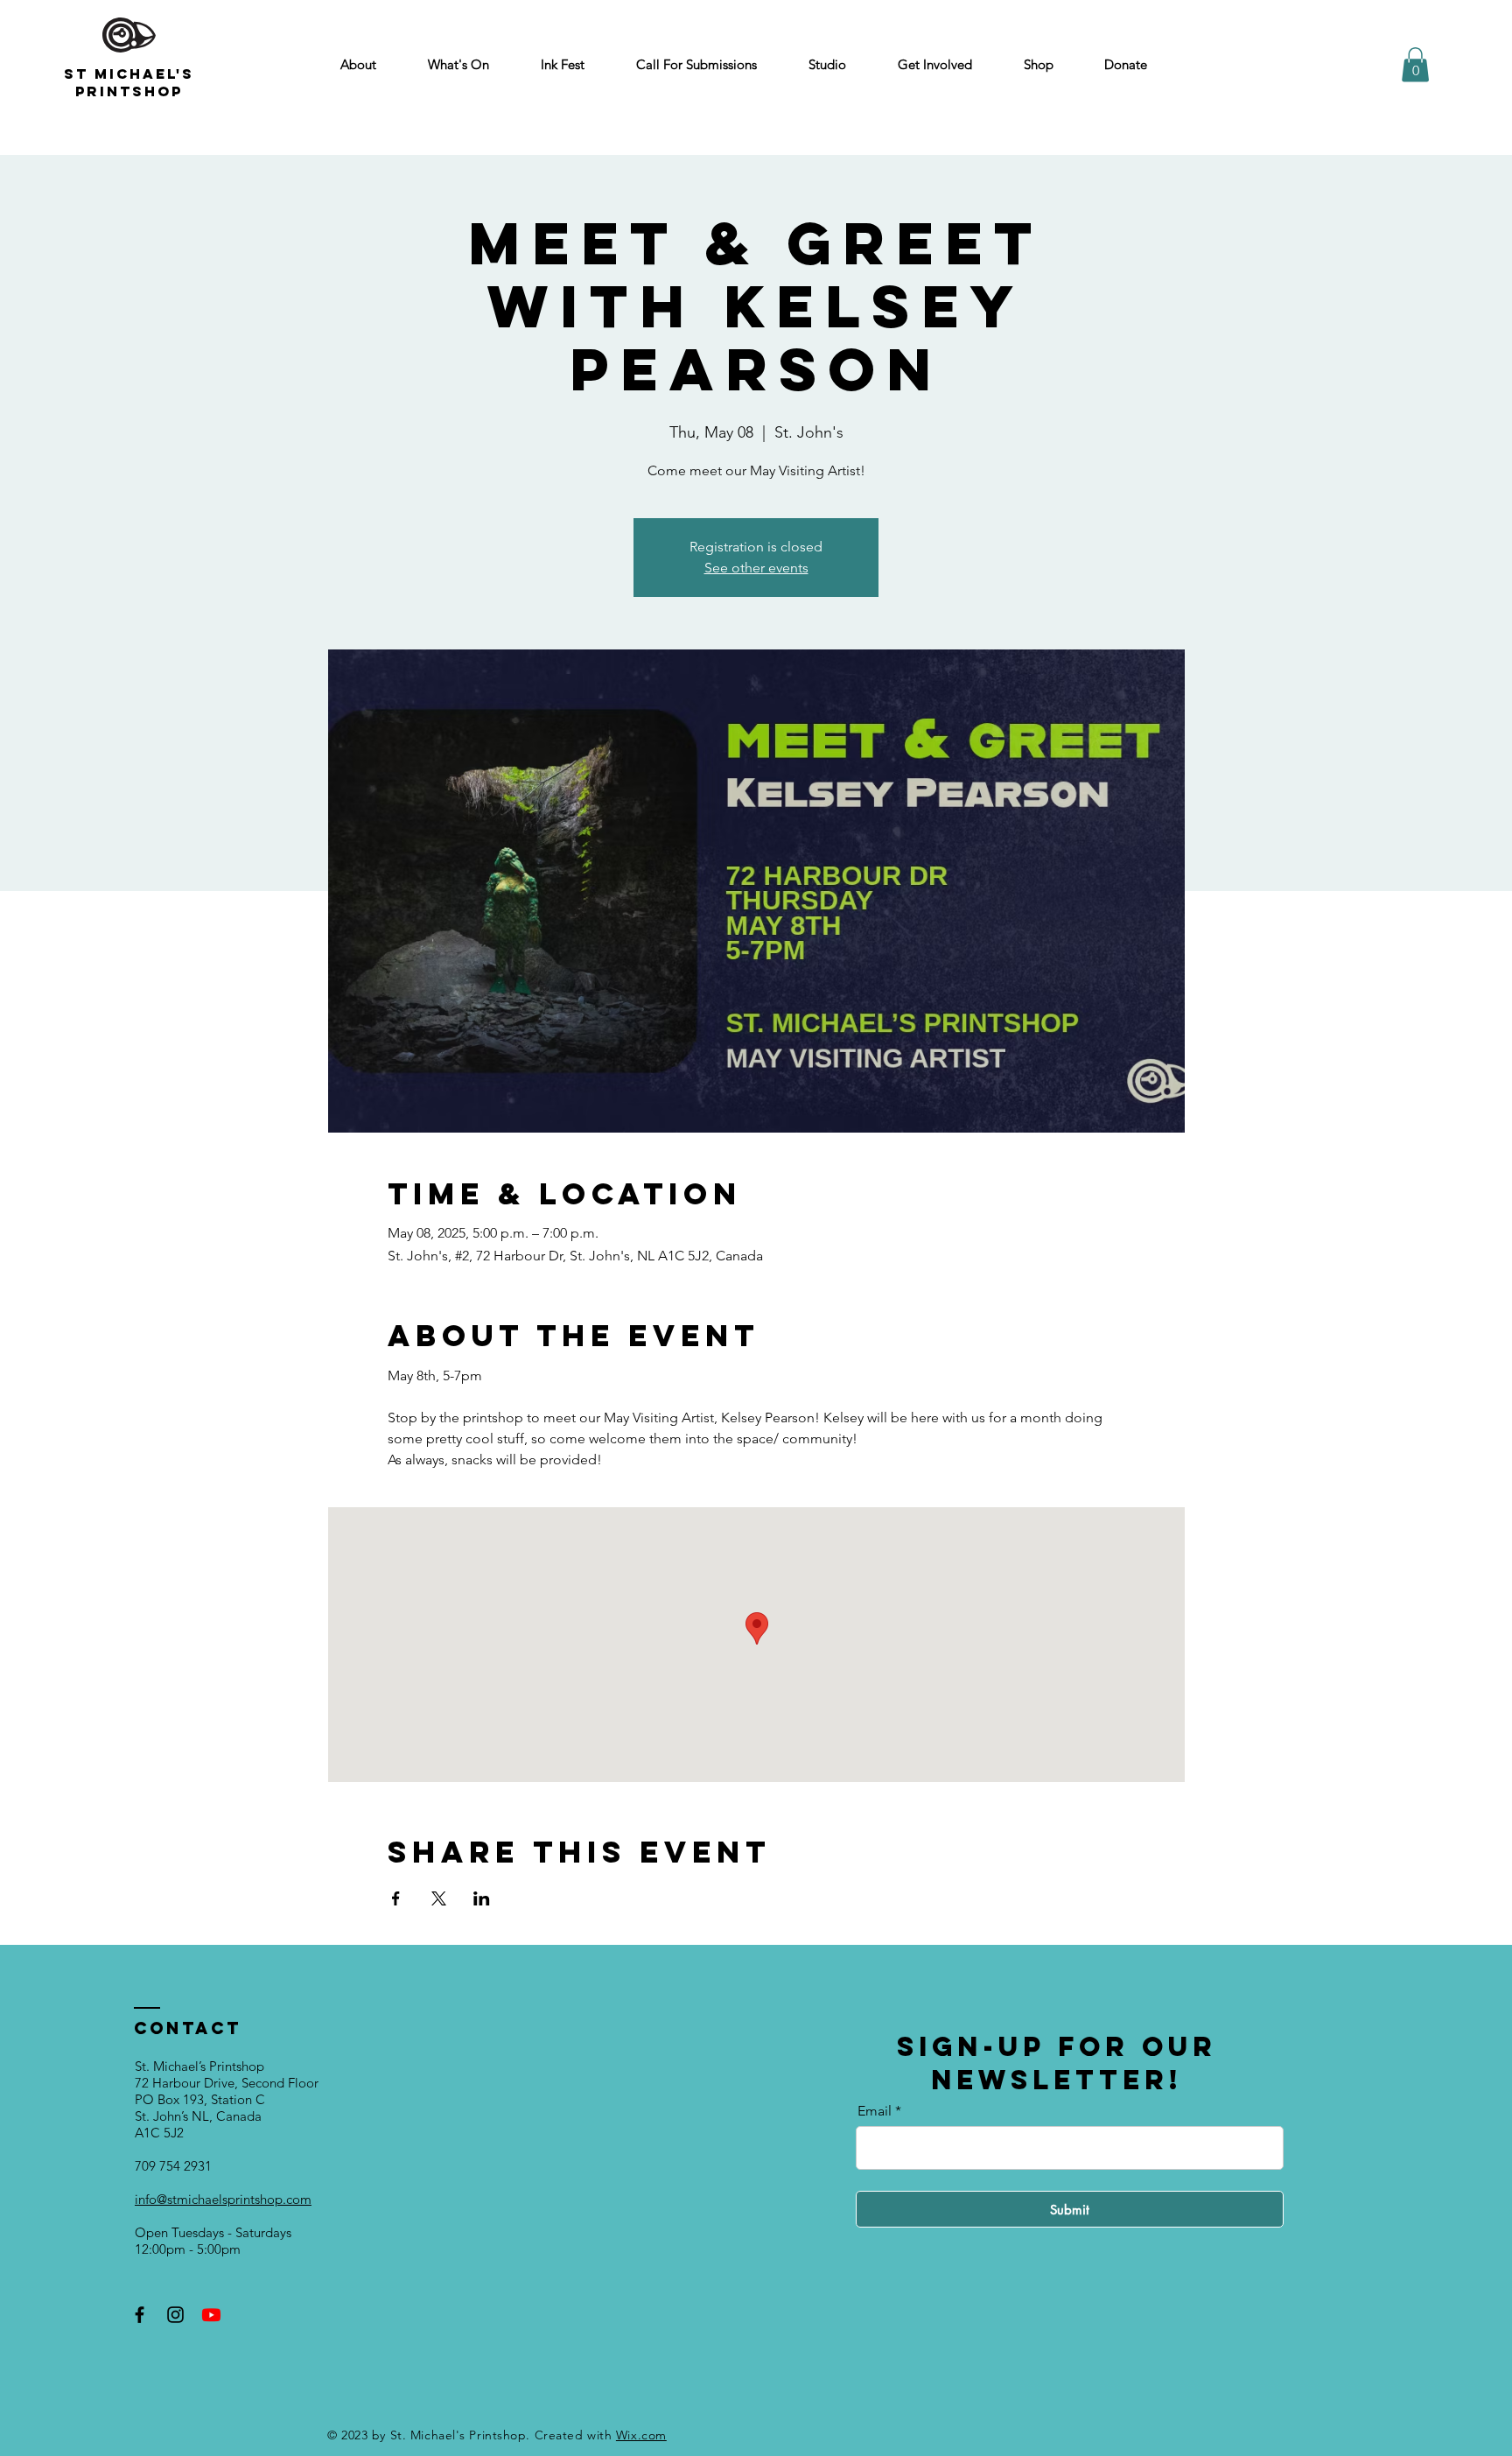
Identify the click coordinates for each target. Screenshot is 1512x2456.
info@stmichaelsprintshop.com (223, 2199)
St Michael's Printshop (129, 82)
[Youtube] (211, 2315)
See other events (756, 568)
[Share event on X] (439, 1898)
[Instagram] (175, 2315)
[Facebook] (140, 2315)
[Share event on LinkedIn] (482, 1898)
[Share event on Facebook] (396, 1898)
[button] (1415, 64)
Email (875, 2111)
